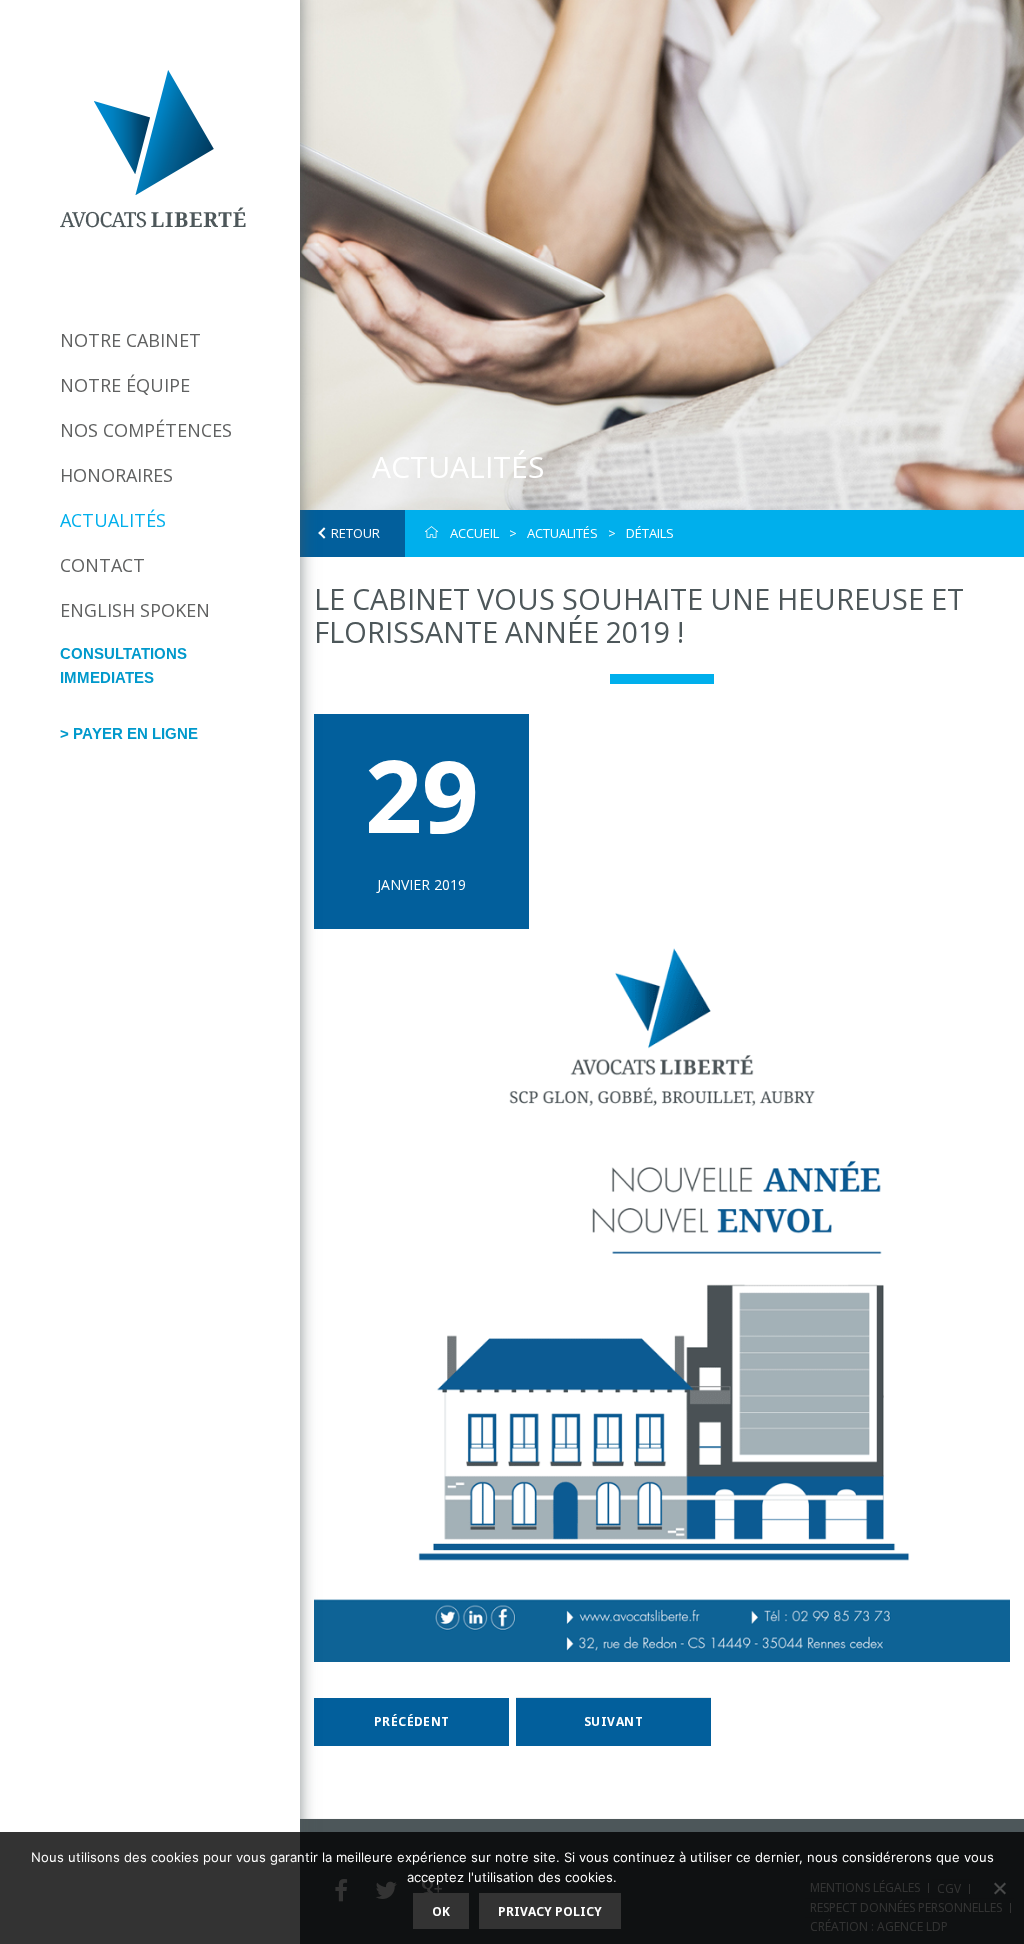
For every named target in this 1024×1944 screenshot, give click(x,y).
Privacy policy (550, 1911)
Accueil (474, 533)
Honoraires (116, 475)
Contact (102, 565)
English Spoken (135, 610)
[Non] (999, 1888)
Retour (355, 533)
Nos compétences (146, 430)
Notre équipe (125, 385)
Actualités (113, 520)
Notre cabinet (130, 340)
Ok (441, 1911)
